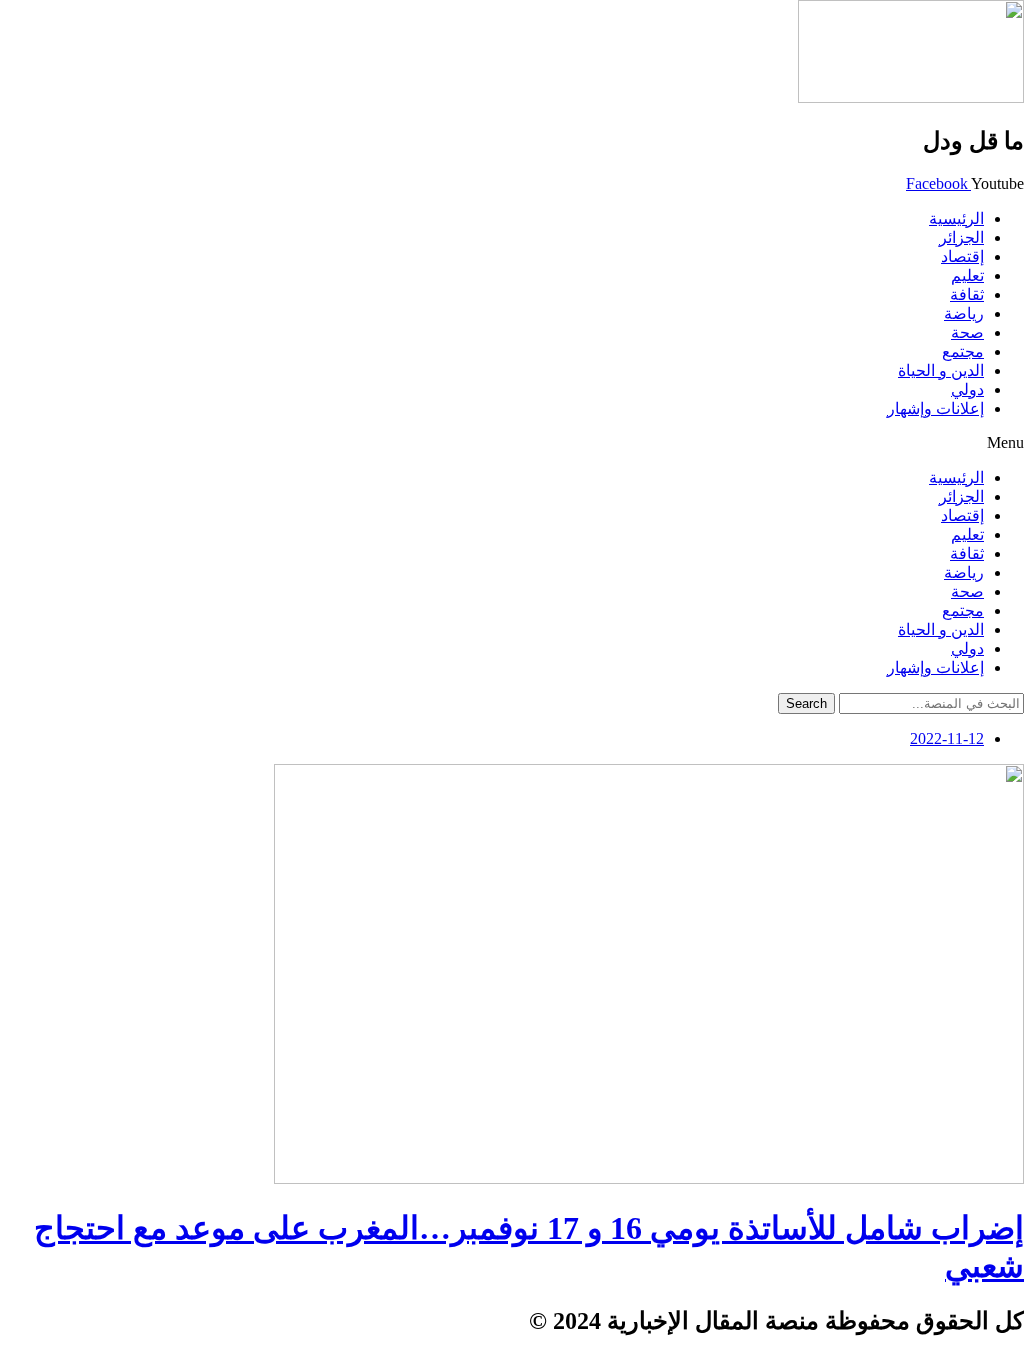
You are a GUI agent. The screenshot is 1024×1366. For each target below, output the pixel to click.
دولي (967, 389)
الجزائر (961, 237)
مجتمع (963, 351)
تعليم (967, 275)
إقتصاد (962, 256)
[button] (512, 443)
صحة (967, 332)
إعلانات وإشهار (935, 408)
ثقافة (967, 294)
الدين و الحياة (941, 370)
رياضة (964, 313)
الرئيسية (956, 218)
